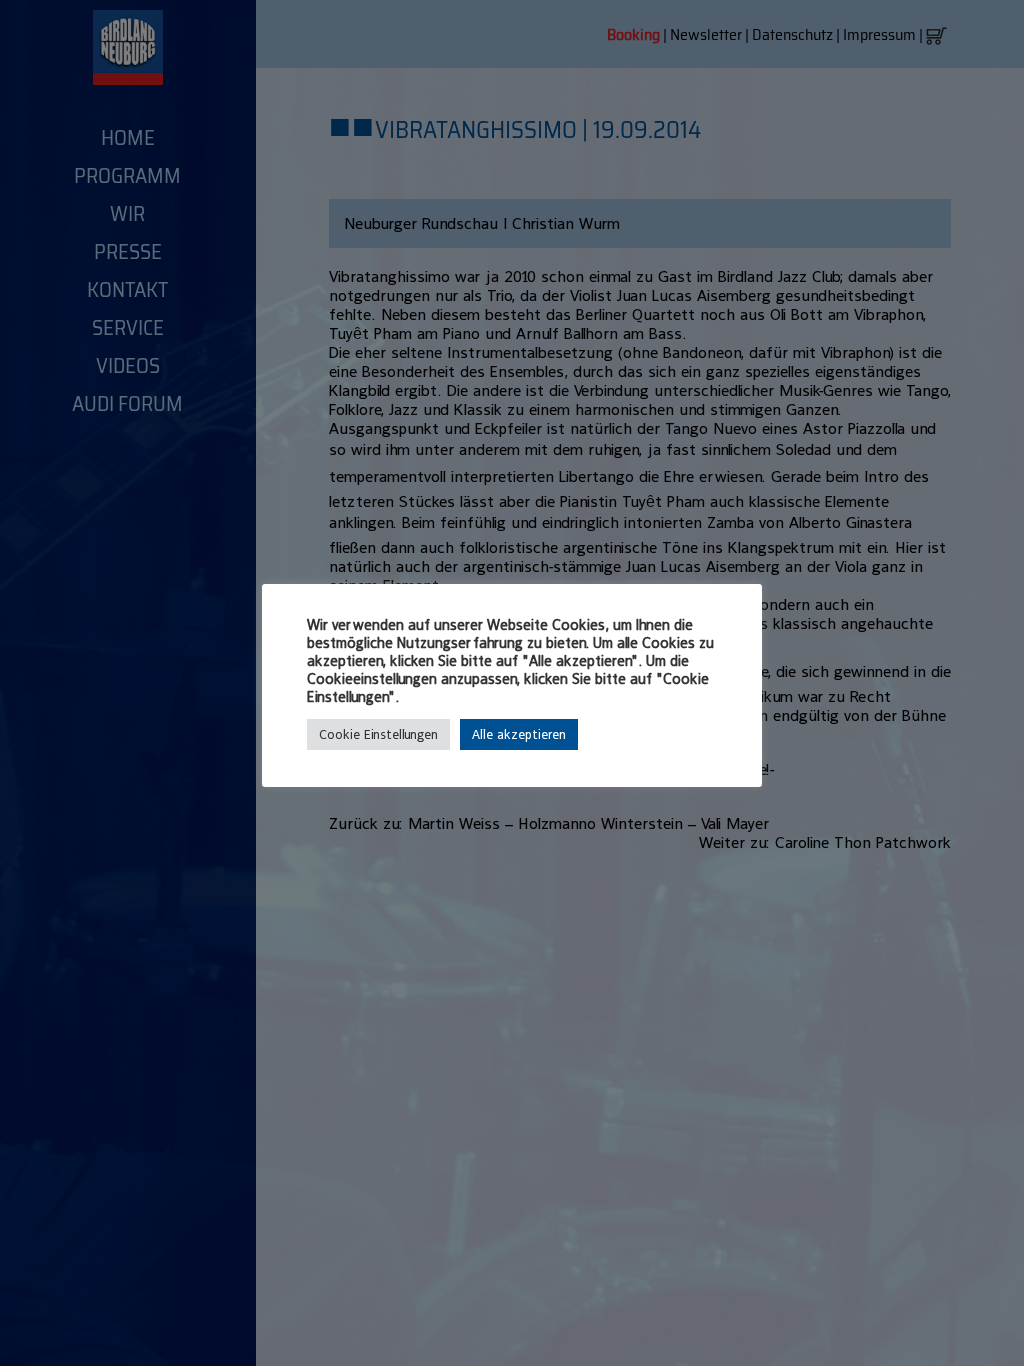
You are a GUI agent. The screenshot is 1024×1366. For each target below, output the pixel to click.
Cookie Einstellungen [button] (378, 734)
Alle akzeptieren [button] (519, 734)
